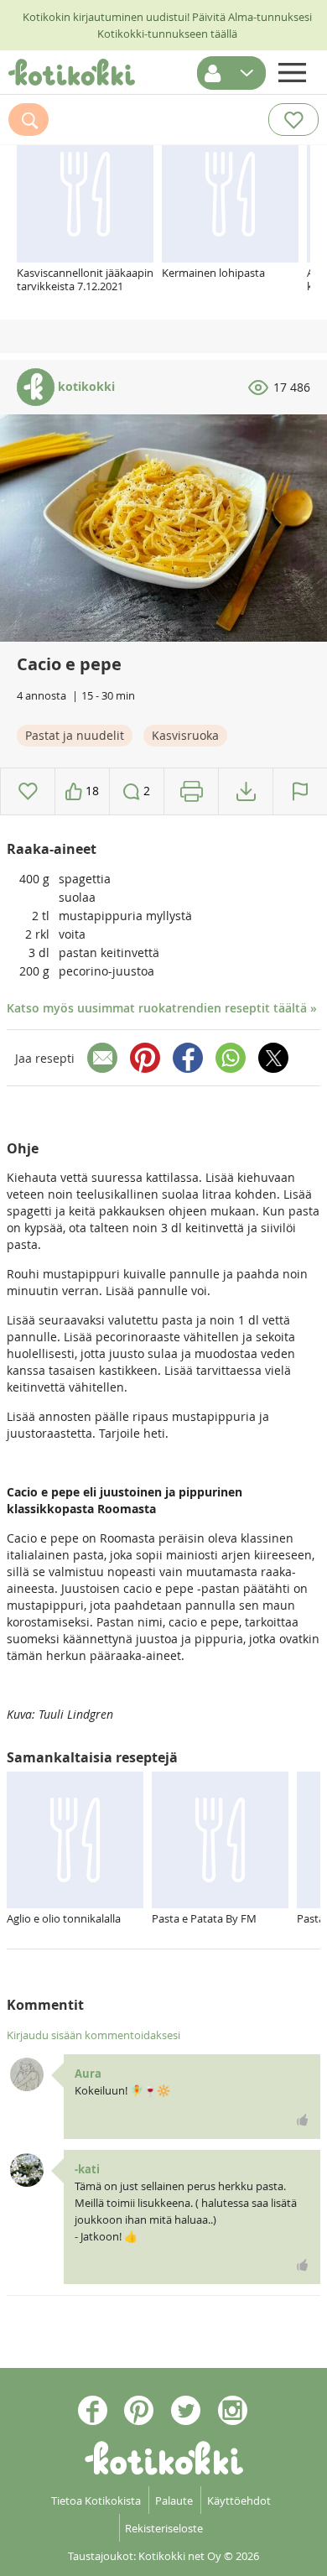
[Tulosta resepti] (192, 791)
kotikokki (85, 386)
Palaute (174, 2501)
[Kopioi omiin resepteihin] (246, 791)
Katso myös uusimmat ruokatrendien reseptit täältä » (162, 1008)
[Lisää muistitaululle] (28, 791)
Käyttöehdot (239, 2501)
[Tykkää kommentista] (303, 2120)
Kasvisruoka (185, 735)
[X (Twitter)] (273, 1058)
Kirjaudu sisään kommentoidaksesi (93, 2035)
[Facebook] (188, 1058)
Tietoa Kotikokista (96, 2501)
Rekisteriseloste (164, 2528)
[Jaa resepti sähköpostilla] (102, 1058)
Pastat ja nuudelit (75, 735)
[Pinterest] (145, 1058)
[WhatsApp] (231, 1058)
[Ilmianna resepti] (300, 791)
